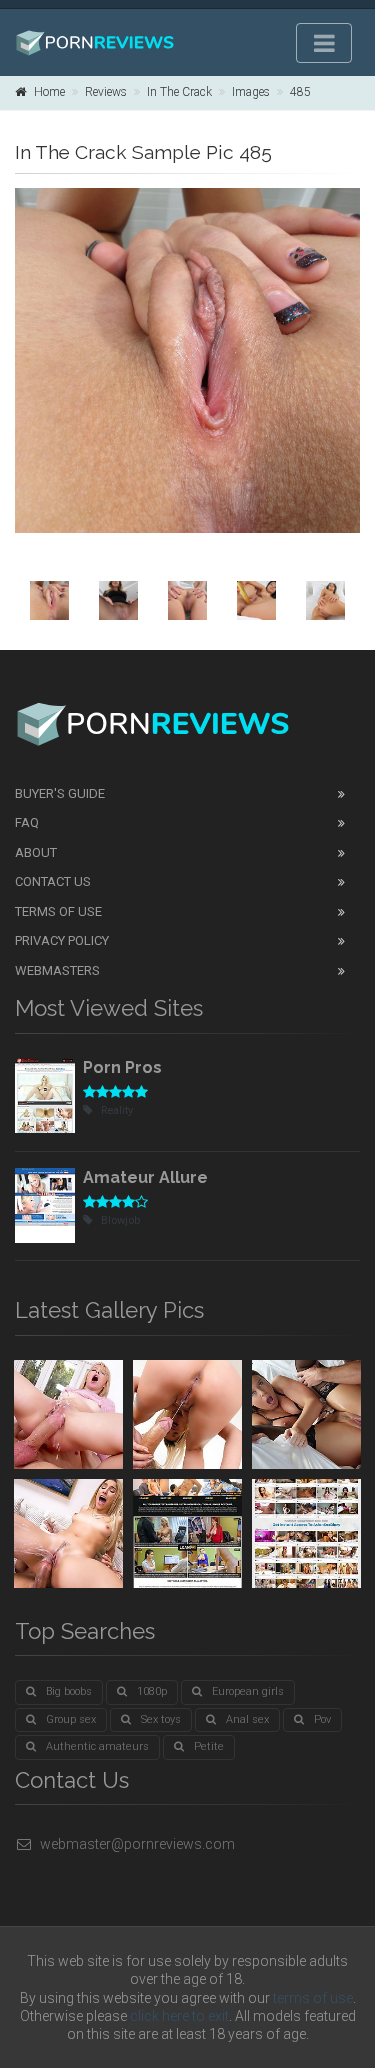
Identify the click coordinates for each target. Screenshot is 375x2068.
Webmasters (57, 970)
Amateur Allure (145, 1177)
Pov (322, 1719)
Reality (117, 1110)
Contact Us (53, 881)
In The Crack (179, 92)
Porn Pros (122, 1067)
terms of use (313, 1998)
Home (49, 92)
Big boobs (69, 1691)
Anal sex (247, 1719)
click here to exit (179, 2016)
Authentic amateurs (97, 1746)
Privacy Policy (62, 940)
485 (300, 92)
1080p (152, 1691)
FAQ (27, 822)
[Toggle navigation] (324, 43)
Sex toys (161, 1719)
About (36, 852)
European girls (248, 1691)
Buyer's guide (60, 793)
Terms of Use (58, 911)
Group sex (71, 1719)
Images (251, 92)
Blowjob (120, 1220)
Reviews (106, 92)
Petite (209, 1746)
